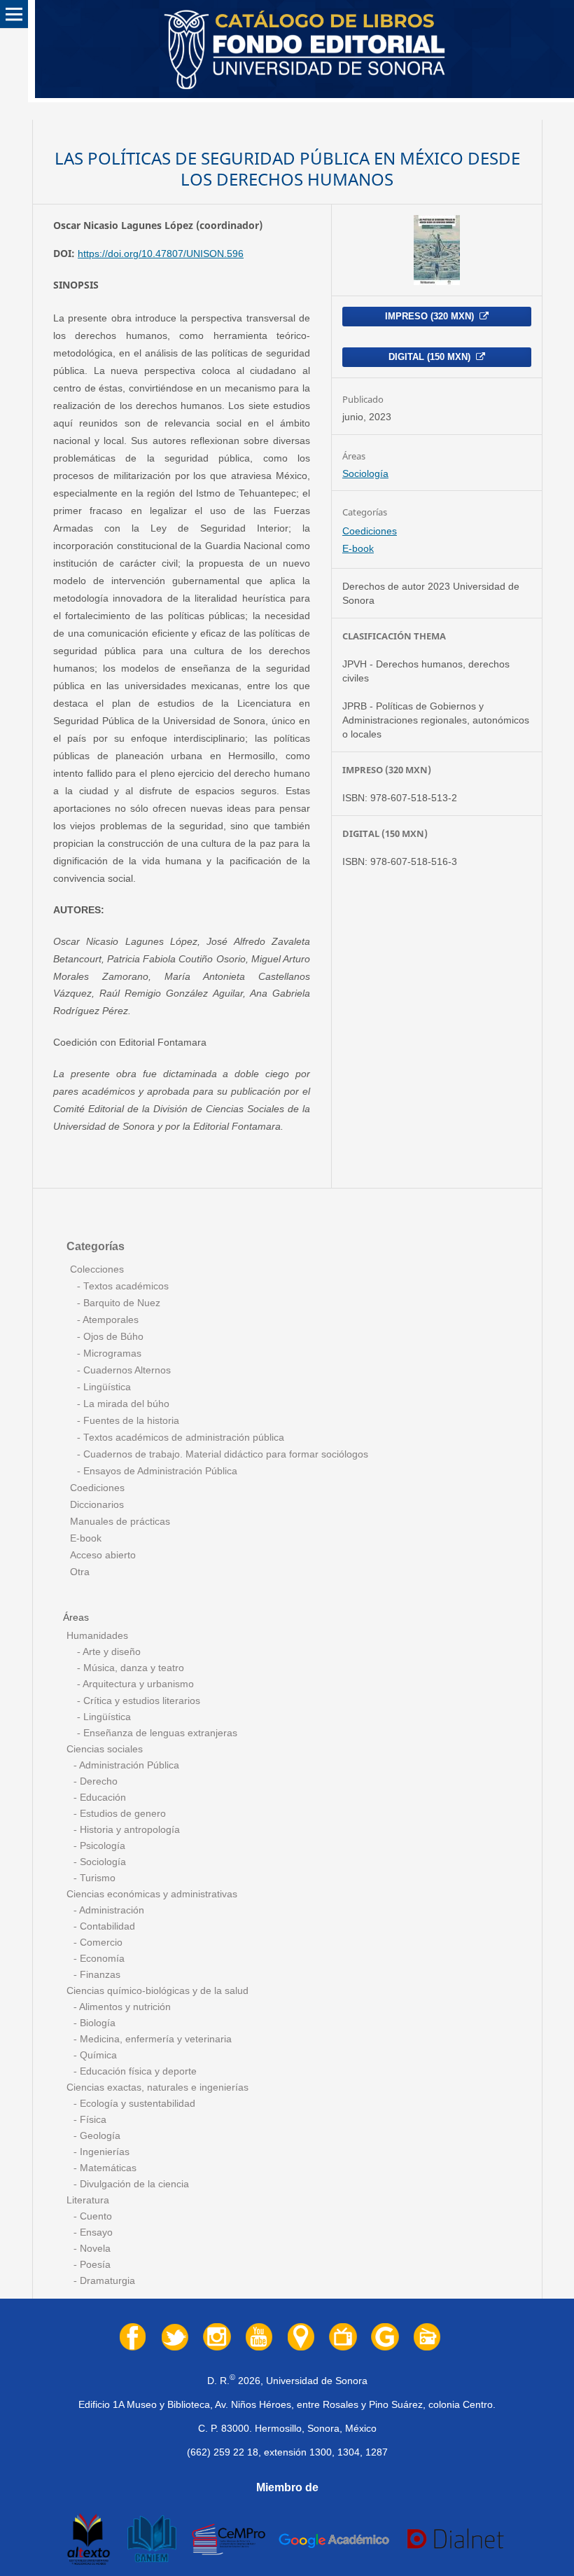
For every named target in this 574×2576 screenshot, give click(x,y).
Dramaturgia (106, 2281)
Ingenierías (103, 2152)
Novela (94, 2249)
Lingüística (106, 1387)
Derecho (97, 1781)
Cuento (94, 2216)
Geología (99, 2136)
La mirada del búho (125, 1404)
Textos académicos (125, 1286)
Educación (101, 1798)
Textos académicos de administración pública (182, 1438)
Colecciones (97, 1269)
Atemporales (110, 1320)
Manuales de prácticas (120, 1522)
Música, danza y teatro (132, 1668)
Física (92, 2120)
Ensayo (95, 2232)
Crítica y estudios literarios (140, 1701)
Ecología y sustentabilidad (136, 2104)
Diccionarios (97, 1505)
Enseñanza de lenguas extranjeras (159, 1733)
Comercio (100, 1943)
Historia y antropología (128, 1830)
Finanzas (99, 1975)
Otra (80, 1572)
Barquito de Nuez (120, 1303)
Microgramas (111, 1353)
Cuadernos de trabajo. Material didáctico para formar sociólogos (224, 1454)
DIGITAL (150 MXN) (431, 357)
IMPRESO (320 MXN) (431, 316)
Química (97, 2055)
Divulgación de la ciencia (133, 2184)
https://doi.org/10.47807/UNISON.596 (161, 254)
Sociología (365, 473)
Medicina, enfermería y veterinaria (154, 2039)
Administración (111, 1910)
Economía (101, 1959)
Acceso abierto (103, 1555)
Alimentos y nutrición (124, 2007)
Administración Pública (128, 1765)
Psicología (101, 1846)
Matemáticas (107, 2168)
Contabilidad (106, 1926)
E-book (358, 548)
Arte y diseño (111, 1652)
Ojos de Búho (112, 1337)
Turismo (96, 1878)
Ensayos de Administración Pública (159, 1471)
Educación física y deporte (137, 2071)
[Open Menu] (14, 14)
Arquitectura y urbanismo (137, 1684)
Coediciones (370, 531)
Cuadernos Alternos (126, 1370)
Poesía (94, 2265)
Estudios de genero (121, 1814)
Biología (96, 2023)
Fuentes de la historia (130, 1421)
